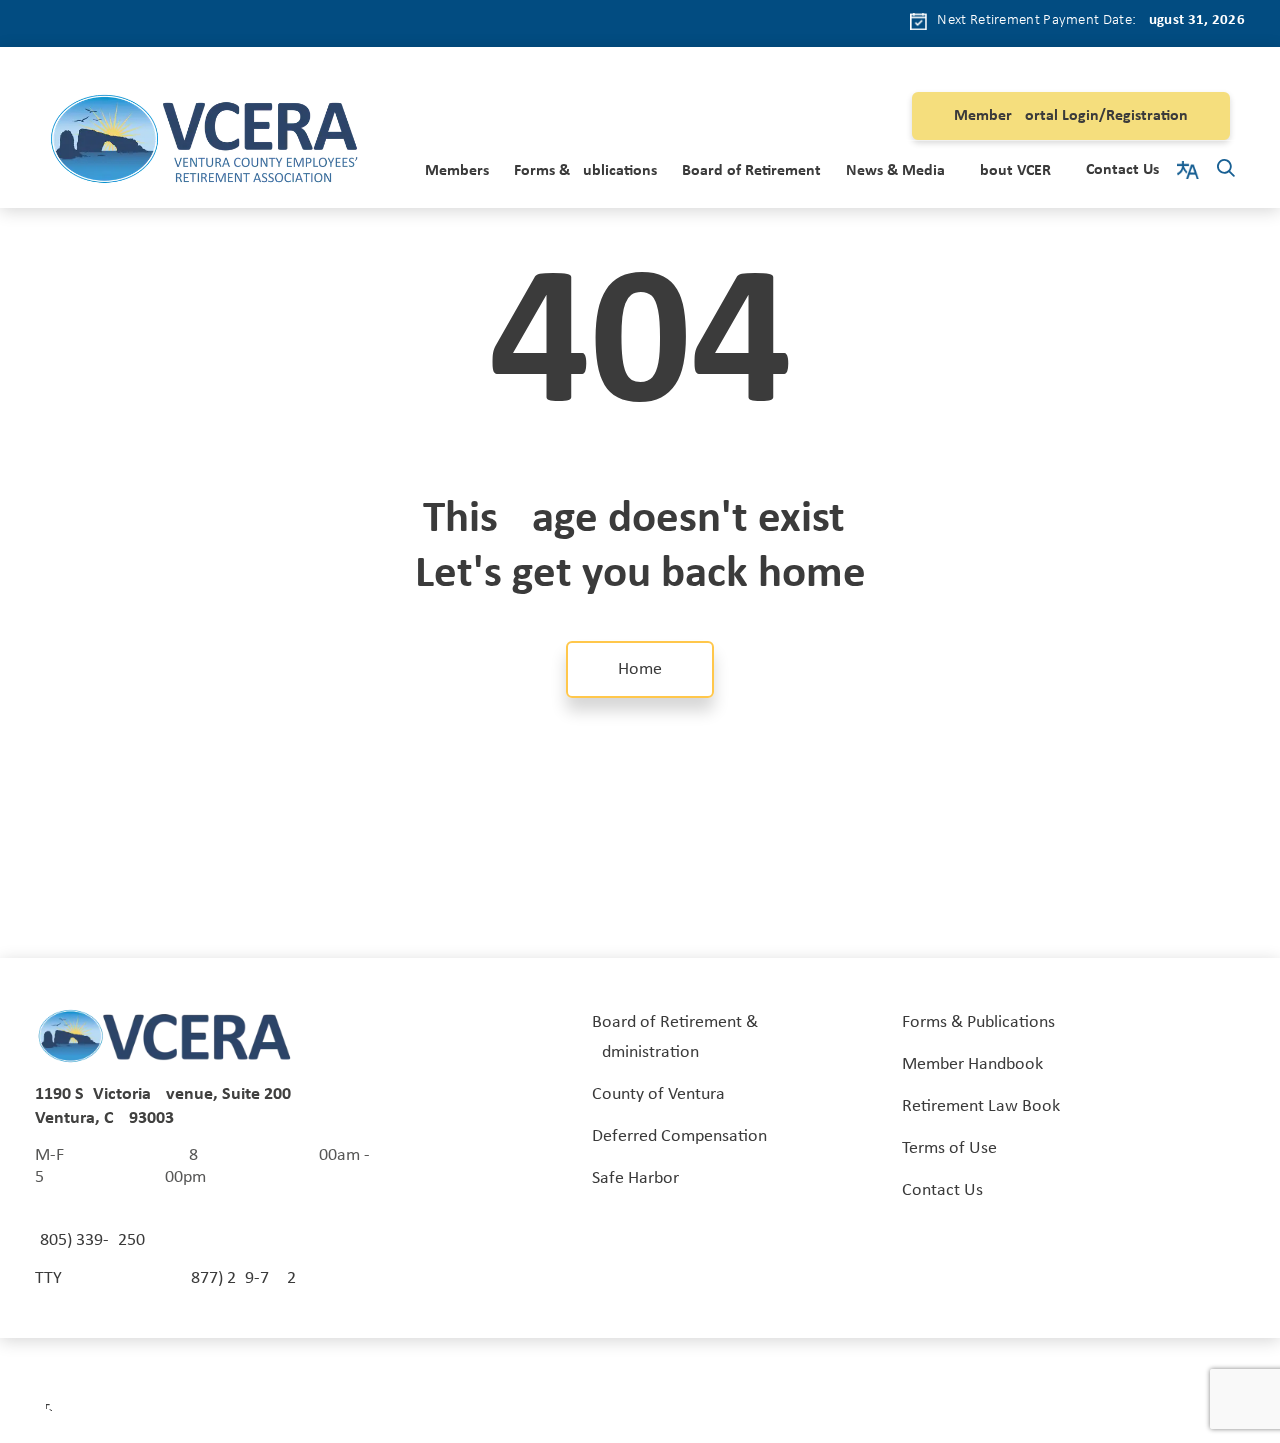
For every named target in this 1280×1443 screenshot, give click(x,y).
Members (457, 171)
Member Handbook (972, 1064)
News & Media (895, 171)
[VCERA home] (203, 142)
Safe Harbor (635, 1178)
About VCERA (1015, 171)
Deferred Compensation (679, 1136)
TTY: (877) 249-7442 (165, 1278)
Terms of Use (949, 1148)
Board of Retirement (751, 171)
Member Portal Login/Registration (1071, 116)
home (640, 669)
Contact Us (1122, 170)
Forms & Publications (585, 171)
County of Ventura (658, 1094)
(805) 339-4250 (90, 1240)
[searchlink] (1226, 171)
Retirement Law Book (981, 1106)
